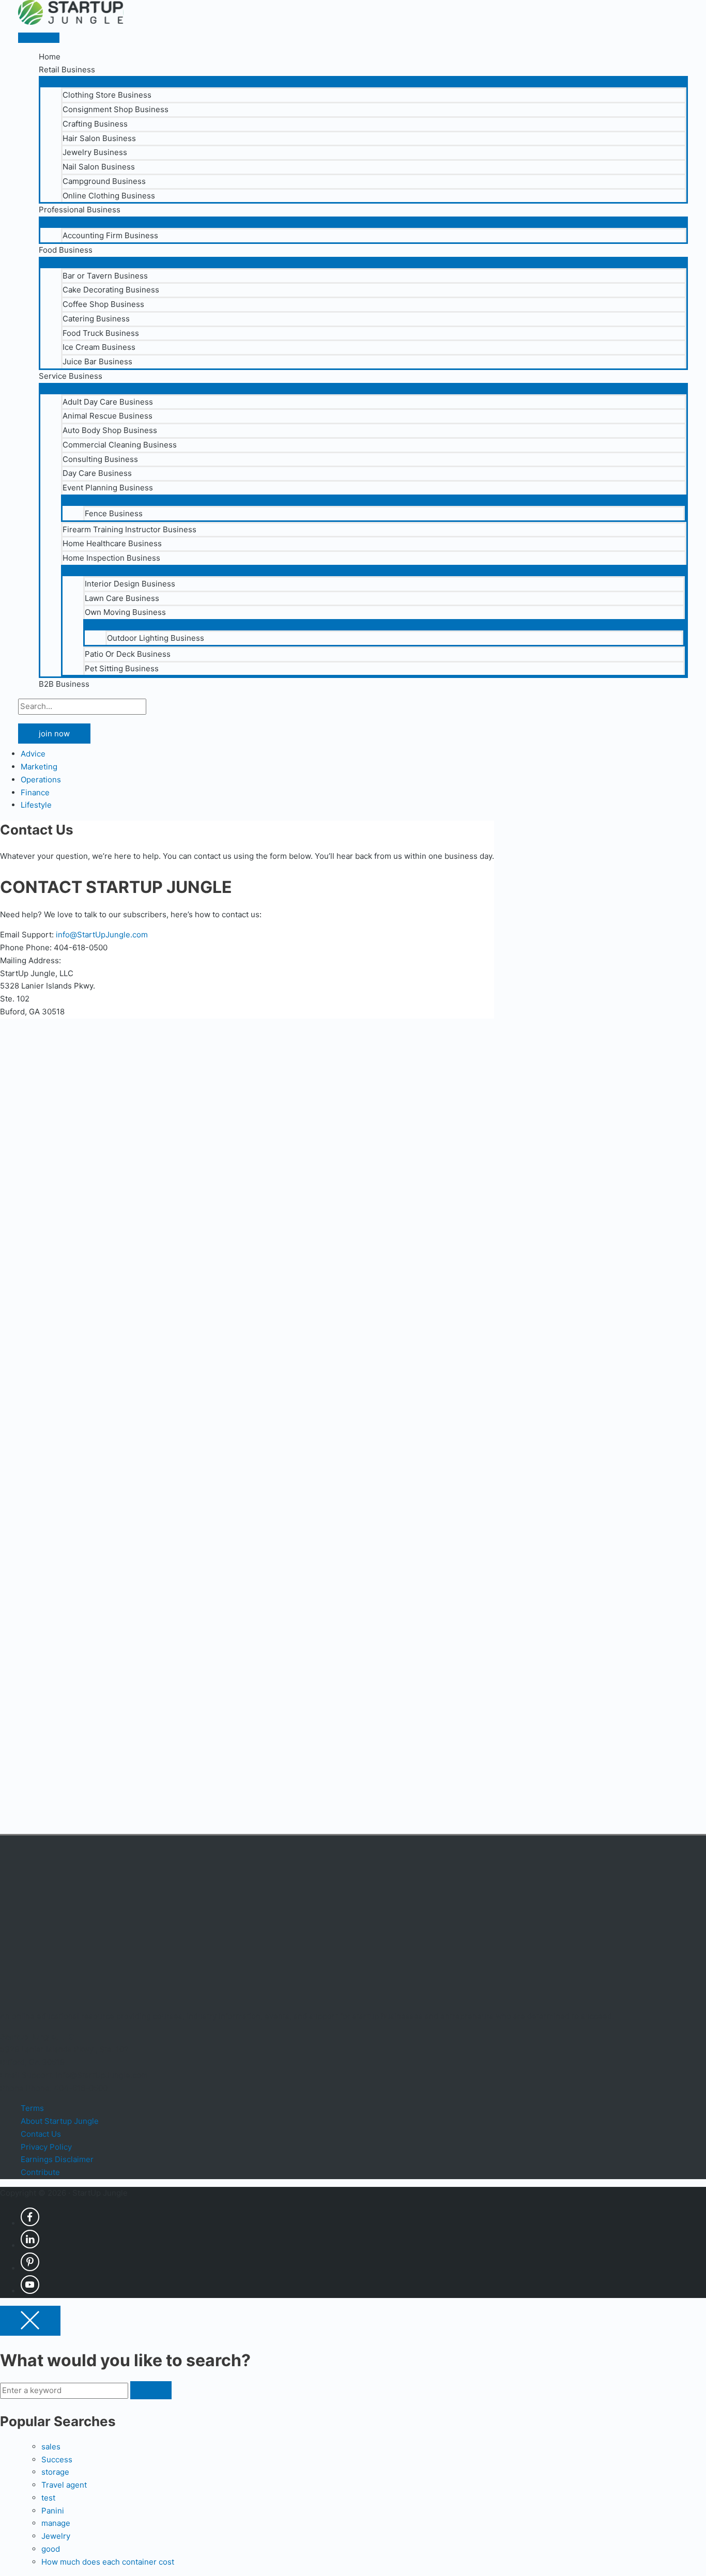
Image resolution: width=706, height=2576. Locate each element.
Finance (35, 792)
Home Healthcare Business (112, 543)
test (48, 2498)
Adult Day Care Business (108, 402)
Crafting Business (95, 124)
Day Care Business (97, 473)
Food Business (66, 250)
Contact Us (41, 2134)
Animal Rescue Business (108, 416)
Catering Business (96, 319)
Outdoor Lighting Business (156, 638)
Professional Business (80, 210)
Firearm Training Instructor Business (129, 529)
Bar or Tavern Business (105, 276)
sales (51, 2447)
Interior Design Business (130, 584)
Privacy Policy (46, 2147)
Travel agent (64, 2485)
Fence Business (114, 513)
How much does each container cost (108, 2561)
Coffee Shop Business (103, 304)
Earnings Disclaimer (57, 2159)
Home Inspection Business (111, 558)
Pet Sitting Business (122, 668)
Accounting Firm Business (110, 235)
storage (55, 2472)
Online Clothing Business (109, 196)
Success (57, 2459)
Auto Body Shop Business (110, 430)
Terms (32, 2108)
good (51, 2549)
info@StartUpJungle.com (102, 935)
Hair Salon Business (99, 138)
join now (54, 734)
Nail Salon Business (99, 167)
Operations (41, 780)
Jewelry (56, 2536)
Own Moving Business (125, 612)
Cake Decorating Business (111, 290)
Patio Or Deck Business (128, 654)
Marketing (39, 767)
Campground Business (104, 181)
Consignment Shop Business (116, 109)
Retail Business (67, 70)
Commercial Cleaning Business (120, 445)
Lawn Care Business (122, 598)
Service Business (71, 376)
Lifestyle (36, 805)
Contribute (40, 2172)
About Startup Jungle (60, 2121)
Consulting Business (100, 459)
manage (56, 2523)
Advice (33, 754)
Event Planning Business (108, 488)
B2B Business (64, 684)
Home (50, 57)
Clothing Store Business (107, 95)
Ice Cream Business (99, 347)
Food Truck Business (101, 333)
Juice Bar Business (97, 361)
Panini (53, 2510)
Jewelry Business (95, 152)
